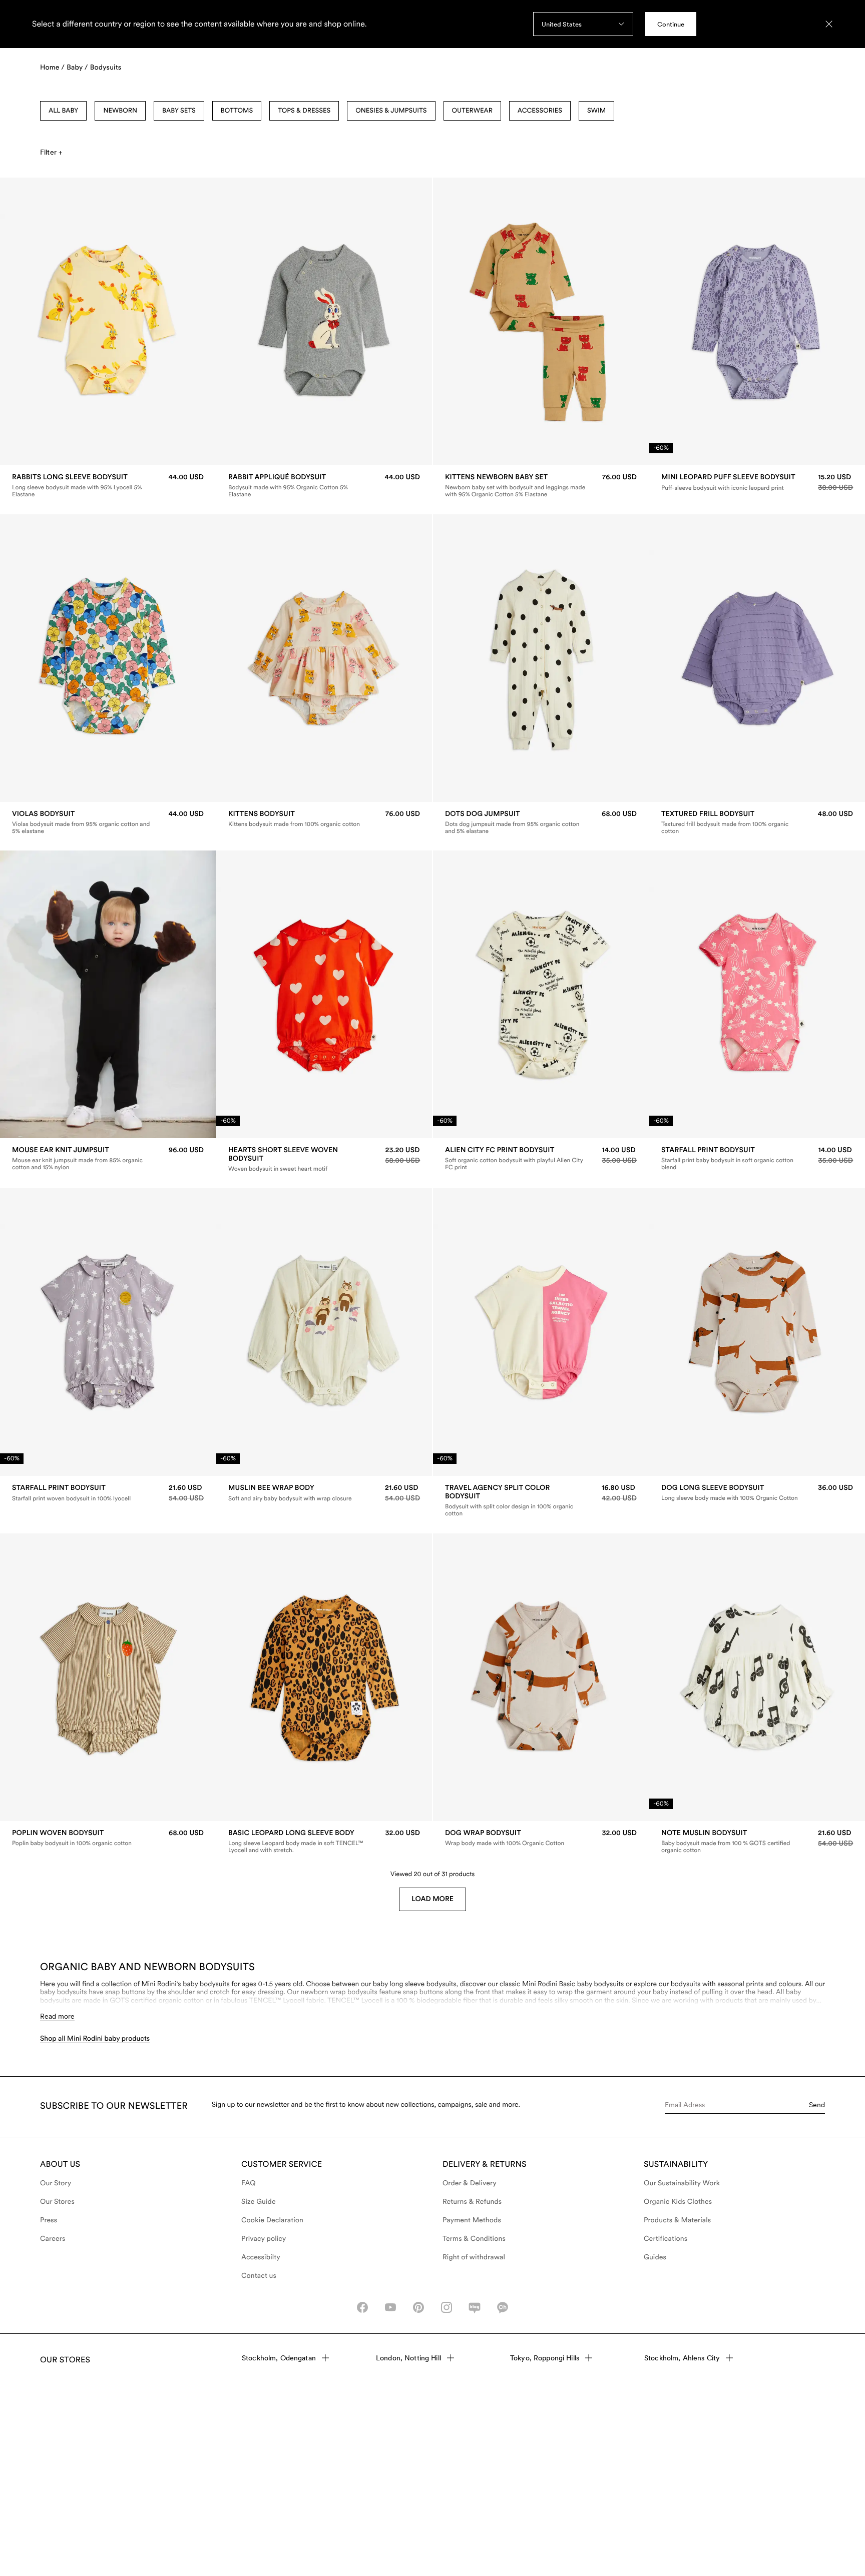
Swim (596, 111)
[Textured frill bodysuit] (757, 822)
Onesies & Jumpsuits (391, 111)
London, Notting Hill (408, 2358)
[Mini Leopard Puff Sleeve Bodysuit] (757, 483)
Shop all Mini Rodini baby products (95, 2039)
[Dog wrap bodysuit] (541, 1838)
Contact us (259, 2276)
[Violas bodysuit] (108, 822)
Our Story (56, 2183)
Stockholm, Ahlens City (682, 2358)
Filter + (51, 152)
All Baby (63, 111)
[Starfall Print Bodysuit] (757, 1159)
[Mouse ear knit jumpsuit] (108, 1159)
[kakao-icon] (503, 2307)
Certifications (666, 2239)
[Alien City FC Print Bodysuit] (541, 1159)
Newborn (120, 111)
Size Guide (259, 2202)
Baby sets (179, 111)
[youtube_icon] (390, 2307)
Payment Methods (472, 2220)
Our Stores (57, 2202)
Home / (52, 68)
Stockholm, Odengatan (279, 2358)
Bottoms (237, 111)
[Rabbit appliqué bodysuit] (324, 486)
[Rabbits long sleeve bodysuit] (108, 486)
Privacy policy (264, 2239)
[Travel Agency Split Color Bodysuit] (541, 1500)
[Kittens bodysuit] (324, 819)
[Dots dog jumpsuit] (541, 822)
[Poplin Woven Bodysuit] (108, 1838)
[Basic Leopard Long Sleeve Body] (324, 1842)
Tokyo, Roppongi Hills (545, 2358)
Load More (432, 1899)
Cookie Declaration (272, 2220)
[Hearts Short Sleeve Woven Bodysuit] (324, 1159)
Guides (655, 2257)
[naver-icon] (475, 2307)
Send (817, 2105)
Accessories (540, 111)
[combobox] (583, 24)
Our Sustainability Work (682, 2183)
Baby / (77, 68)
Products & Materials (677, 2220)
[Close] (829, 24)
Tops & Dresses (304, 111)
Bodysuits (106, 68)
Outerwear (472, 111)
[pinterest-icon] (418, 2307)
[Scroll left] (29, 322)
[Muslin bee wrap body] (324, 1493)
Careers (53, 2239)
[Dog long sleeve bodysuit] (757, 1493)
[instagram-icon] (447, 2307)
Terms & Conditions (474, 2239)
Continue (671, 24)
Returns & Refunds (472, 2202)
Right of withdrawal (474, 2257)
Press (49, 2220)
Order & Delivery (470, 2183)
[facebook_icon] (362, 2307)
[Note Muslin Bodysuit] (757, 1842)
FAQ (249, 2183)
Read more (57, 2016)
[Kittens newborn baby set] (541, 486)
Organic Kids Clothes (678, 2202)
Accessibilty (261, 2257)
